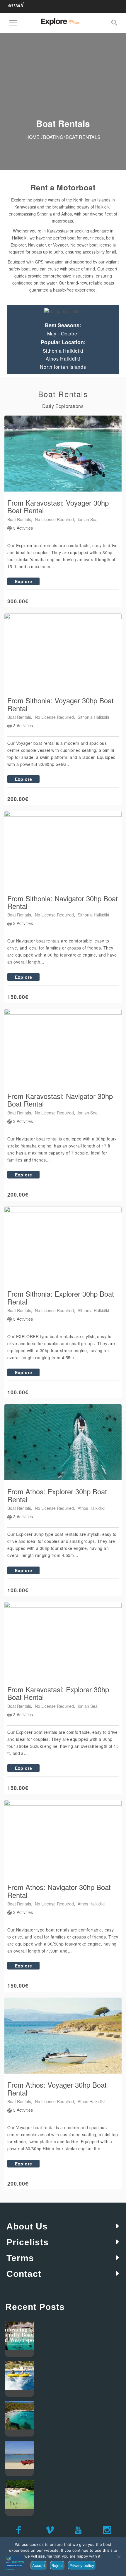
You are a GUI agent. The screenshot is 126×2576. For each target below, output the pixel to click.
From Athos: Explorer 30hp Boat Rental (57, 1495)
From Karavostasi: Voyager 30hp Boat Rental (58, 506)
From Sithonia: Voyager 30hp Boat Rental (61, 704)
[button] (63, 2227)
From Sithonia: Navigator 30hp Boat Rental (63, 902)
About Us (27, 2226)
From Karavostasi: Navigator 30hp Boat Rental (60, 1100)
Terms (20, 2258)
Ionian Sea (88, 519)
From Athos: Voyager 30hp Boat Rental (57, 2088)
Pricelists (28, 2242)
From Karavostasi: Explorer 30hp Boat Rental (58, 1693)
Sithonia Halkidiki (93, 717)
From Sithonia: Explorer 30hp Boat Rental (61, 1297)
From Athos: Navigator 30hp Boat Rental (59, 1891)
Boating (53, 137)
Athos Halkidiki (91, 1508)
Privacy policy (82, 2565)
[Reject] (119, 2557)
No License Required (54, 519)
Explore (24, 581)
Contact (24, 2274)
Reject (57, 2565)
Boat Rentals (19, 519)
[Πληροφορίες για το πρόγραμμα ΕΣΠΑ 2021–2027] (15, 2563)
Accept (39, 2565)
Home (33, 137)
